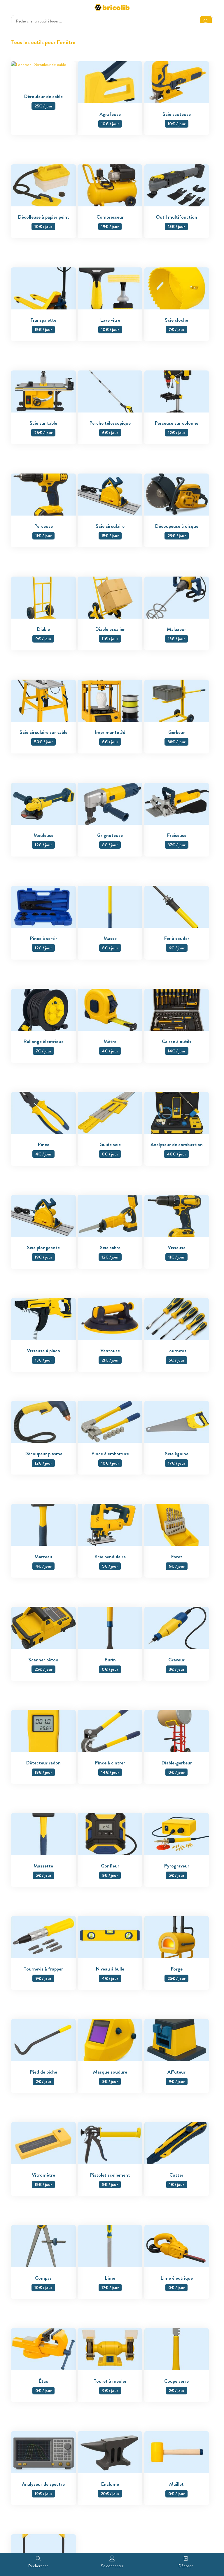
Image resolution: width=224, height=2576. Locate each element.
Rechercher (38, 2566)
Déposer (186, 2566)
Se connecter (112, 2566)
